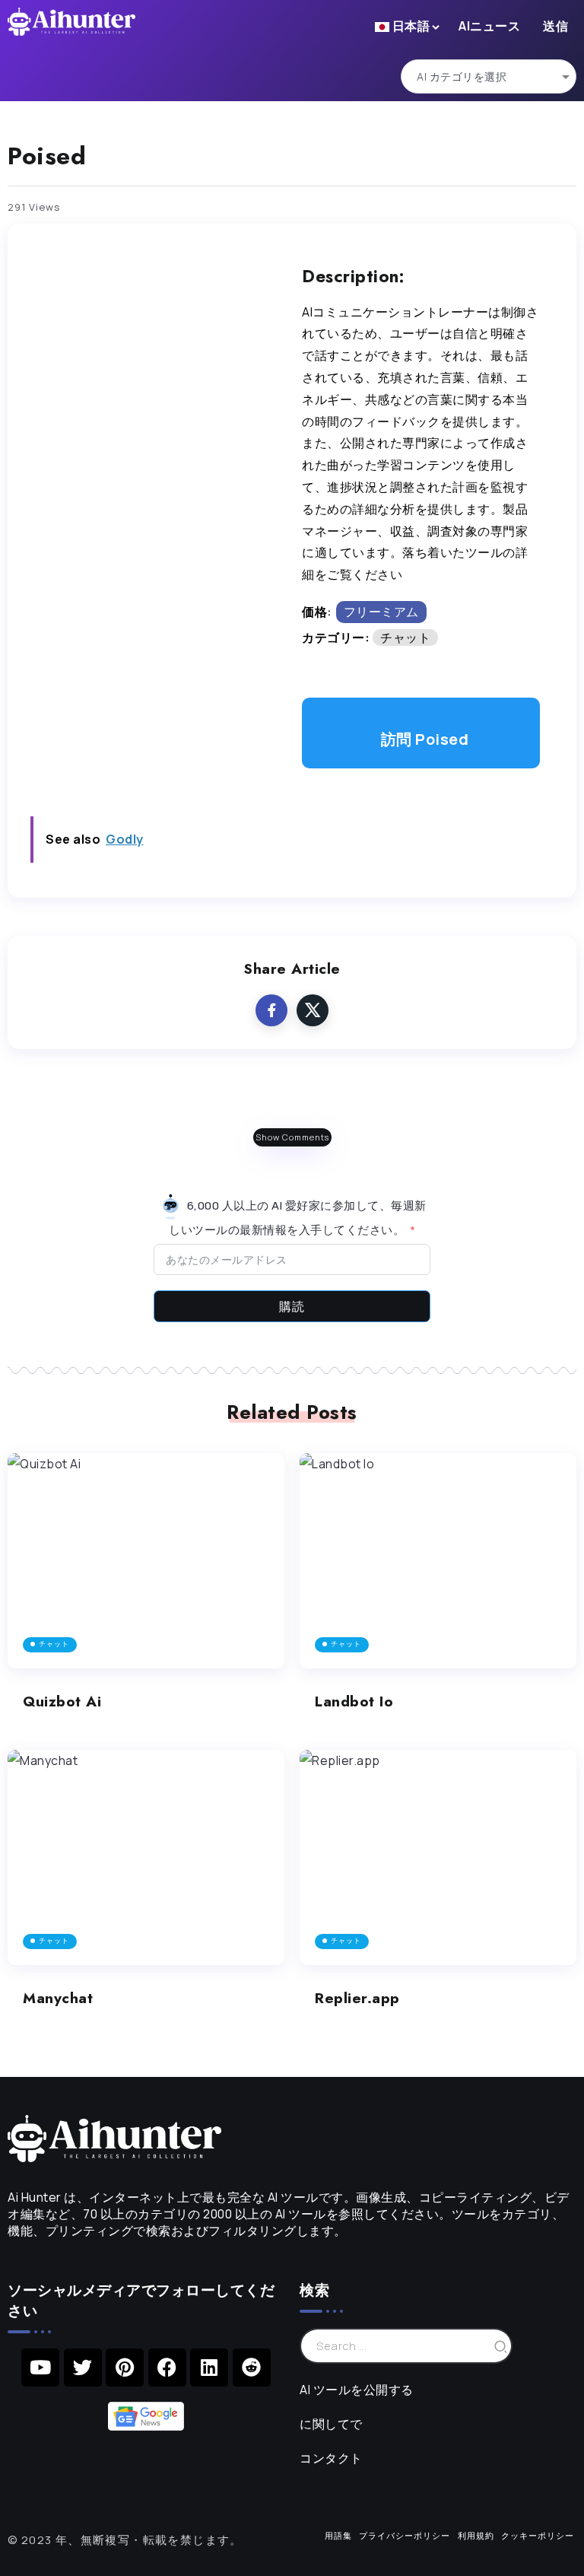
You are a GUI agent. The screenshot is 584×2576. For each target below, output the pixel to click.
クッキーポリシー (538, 2535)
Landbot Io (354, 1701)
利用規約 (476, 2535)
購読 (292, 1306)
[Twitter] (83, 2368)
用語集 (338, 2535)
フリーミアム (381, 612)
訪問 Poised (425, 739)
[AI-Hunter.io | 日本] (114, 2137)
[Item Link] (146, 1561)
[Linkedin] (209, 2368)
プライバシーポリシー (405, 2535)
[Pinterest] (125, 2368)
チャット (405, 638)
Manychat (58, 1998)
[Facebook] (167, 2368)
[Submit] (501, 2346)
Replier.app (357, 1998)
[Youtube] (40, 2368)
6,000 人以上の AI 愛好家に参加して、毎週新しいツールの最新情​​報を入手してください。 (298, 1218)
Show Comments (292, 1137)
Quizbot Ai (62, 1701)
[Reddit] (252, 2368)
